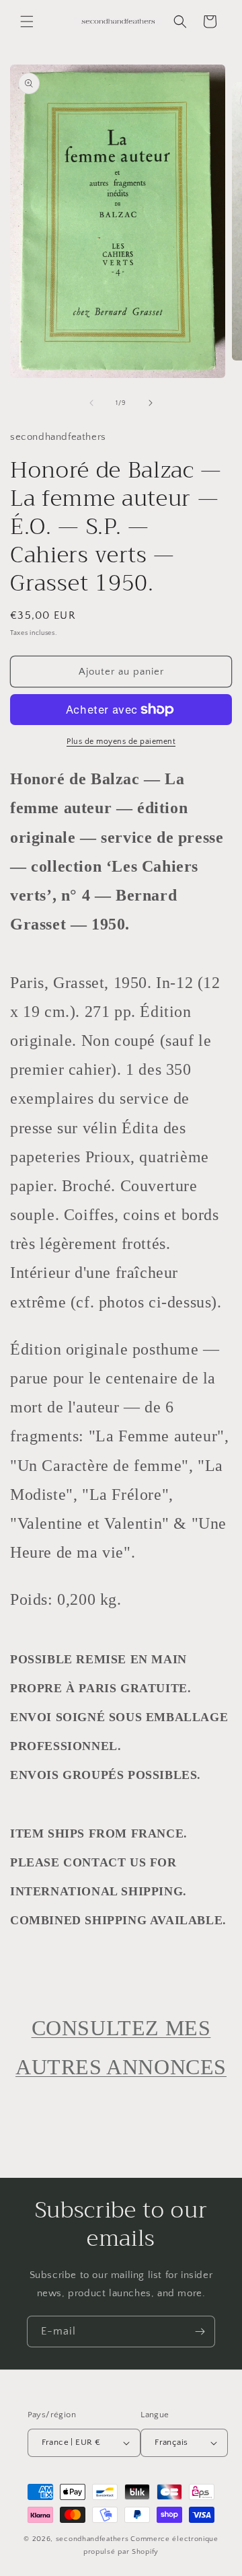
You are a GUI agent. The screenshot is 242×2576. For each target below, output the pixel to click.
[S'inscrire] (200, 2332)
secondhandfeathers (92, 2539)
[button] (27, 22)
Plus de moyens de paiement (121, 742)
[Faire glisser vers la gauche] (91, 403)
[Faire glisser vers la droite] (151, 403)
